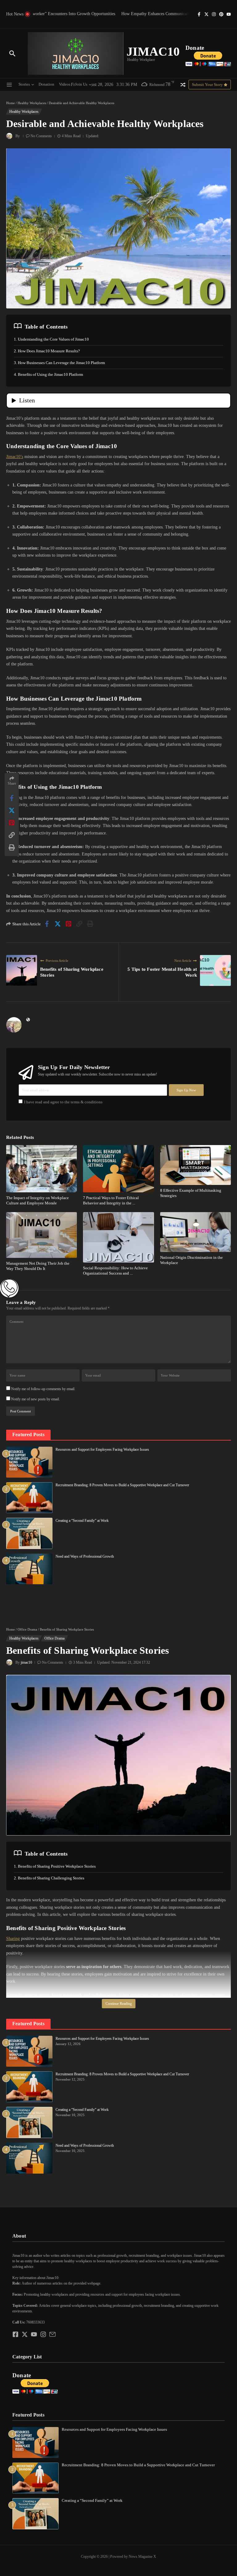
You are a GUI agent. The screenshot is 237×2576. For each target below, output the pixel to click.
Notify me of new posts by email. (35, 1399)
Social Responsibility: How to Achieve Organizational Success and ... (115, 1271)
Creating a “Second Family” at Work (82, 1521)
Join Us (81, 84)
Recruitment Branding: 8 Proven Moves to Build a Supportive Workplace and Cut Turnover (122, 1485)
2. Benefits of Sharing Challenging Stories (49, 1878)
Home (10, 103)
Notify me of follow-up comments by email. (43, 1389)
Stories (24, 84)
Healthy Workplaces (32, 103)
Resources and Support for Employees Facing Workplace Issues (102, 1449)
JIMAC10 (153, 51)
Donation (46, 84)
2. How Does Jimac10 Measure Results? (47, 351)
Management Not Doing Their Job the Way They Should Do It (38, 1266)
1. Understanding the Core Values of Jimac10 (51, 339)
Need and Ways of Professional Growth (85, 1556)
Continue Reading (119, 2004)
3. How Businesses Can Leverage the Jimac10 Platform (59, 363)
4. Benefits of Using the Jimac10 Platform (48, 374)
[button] (118, 2272)
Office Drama (27, 1629)
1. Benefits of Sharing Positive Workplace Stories (55, 1866)
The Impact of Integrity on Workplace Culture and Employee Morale (37, 1200)
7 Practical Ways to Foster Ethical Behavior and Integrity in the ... (111, 1200)
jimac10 (26, 1662)
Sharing (13, 1939)
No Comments (41, 136)
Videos (65, 84)
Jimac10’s (15, 457)
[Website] (28, 1020)
